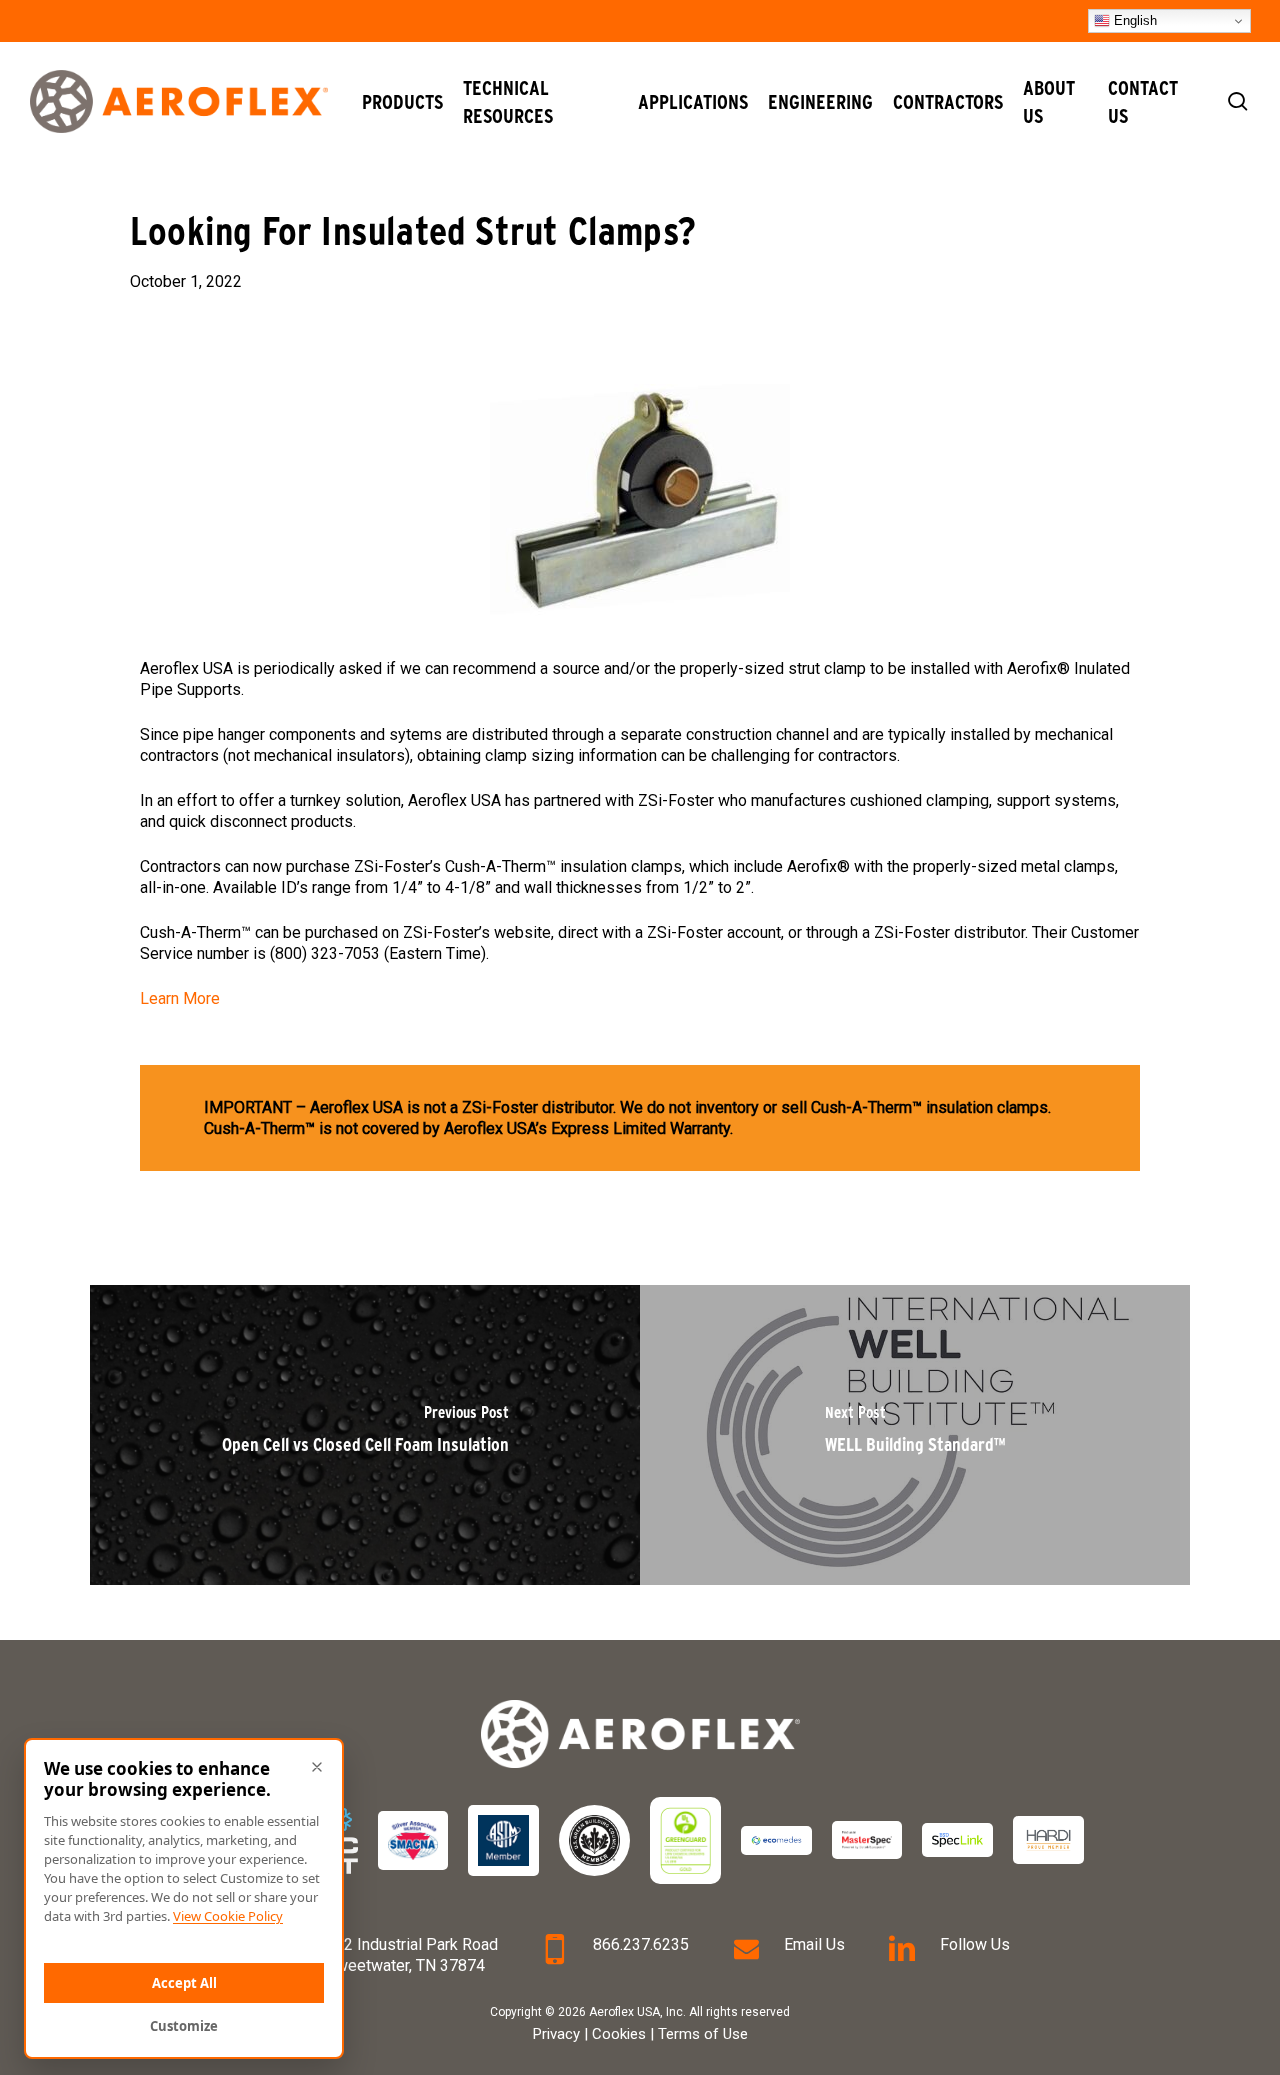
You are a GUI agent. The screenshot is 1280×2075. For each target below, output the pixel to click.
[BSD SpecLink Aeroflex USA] (957, 1840)
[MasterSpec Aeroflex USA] (867, 1840)
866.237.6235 (641, 1944)
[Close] (317, 1767)
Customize (184, 2026)
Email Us (814, 1944)
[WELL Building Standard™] (915, 1435)
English (1133, 20)
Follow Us (975, 1944)
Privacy (556, 2034)
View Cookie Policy (228, 1916)
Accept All (184, 1983)
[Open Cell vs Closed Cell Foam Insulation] (365, 1435)
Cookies (619, 2034)
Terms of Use (703, 2034)
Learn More (180, 998)
